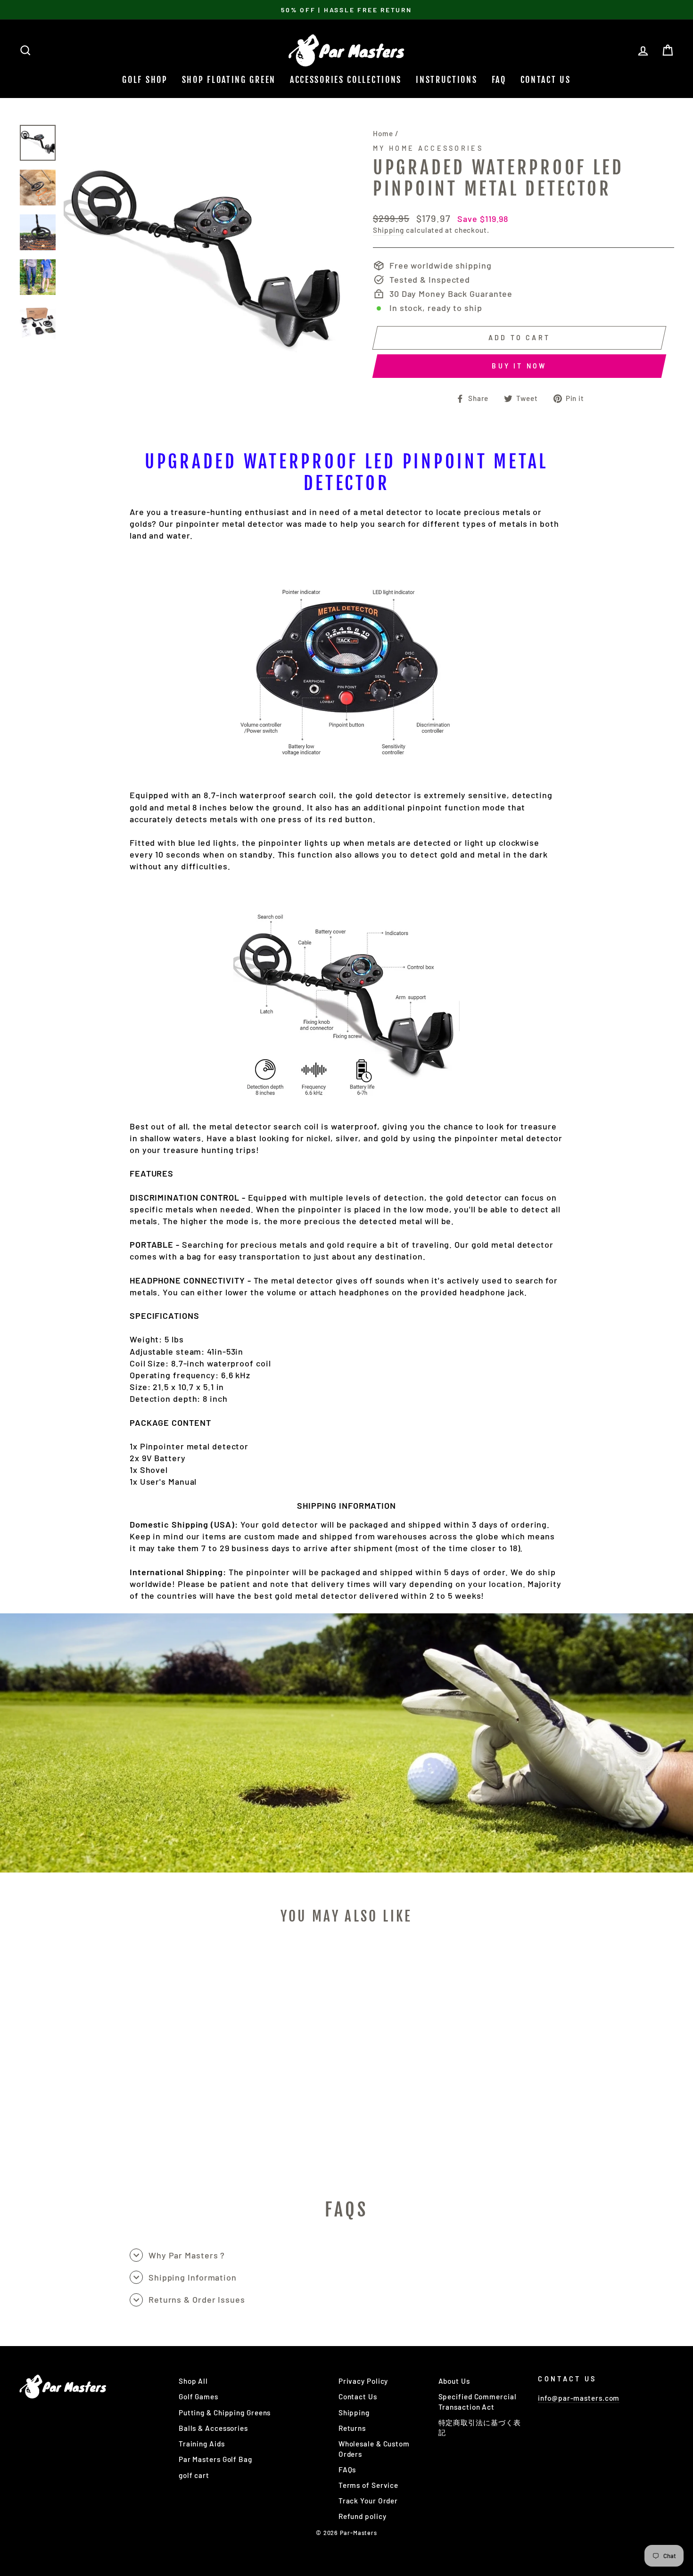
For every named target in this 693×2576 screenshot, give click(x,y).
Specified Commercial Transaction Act (478, 2401)
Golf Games (198, 2396)
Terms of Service (368, 2485)
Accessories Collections (346, 80)
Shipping (388, 230)
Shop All (193, 2381)
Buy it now (519, 366)
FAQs (347, 2470)
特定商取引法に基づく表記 (480, 2427)
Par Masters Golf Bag (215, 2459)
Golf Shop (145, 80)
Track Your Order (368, 2501)
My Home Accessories (428, 148)
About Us (454, 2381)
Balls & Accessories (213, 2428)
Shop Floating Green (229, 80)
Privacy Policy (363, 2381)
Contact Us (546, 80)
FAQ (499, 80)
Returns (352, 2428)
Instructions (446, 80)
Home (383, 133)
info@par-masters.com (579, 2398)
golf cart (194, 2475)
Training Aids (202, 2444)
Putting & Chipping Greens (225, 2412)
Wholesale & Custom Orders (374, 2449)
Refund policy (363, 2516)
